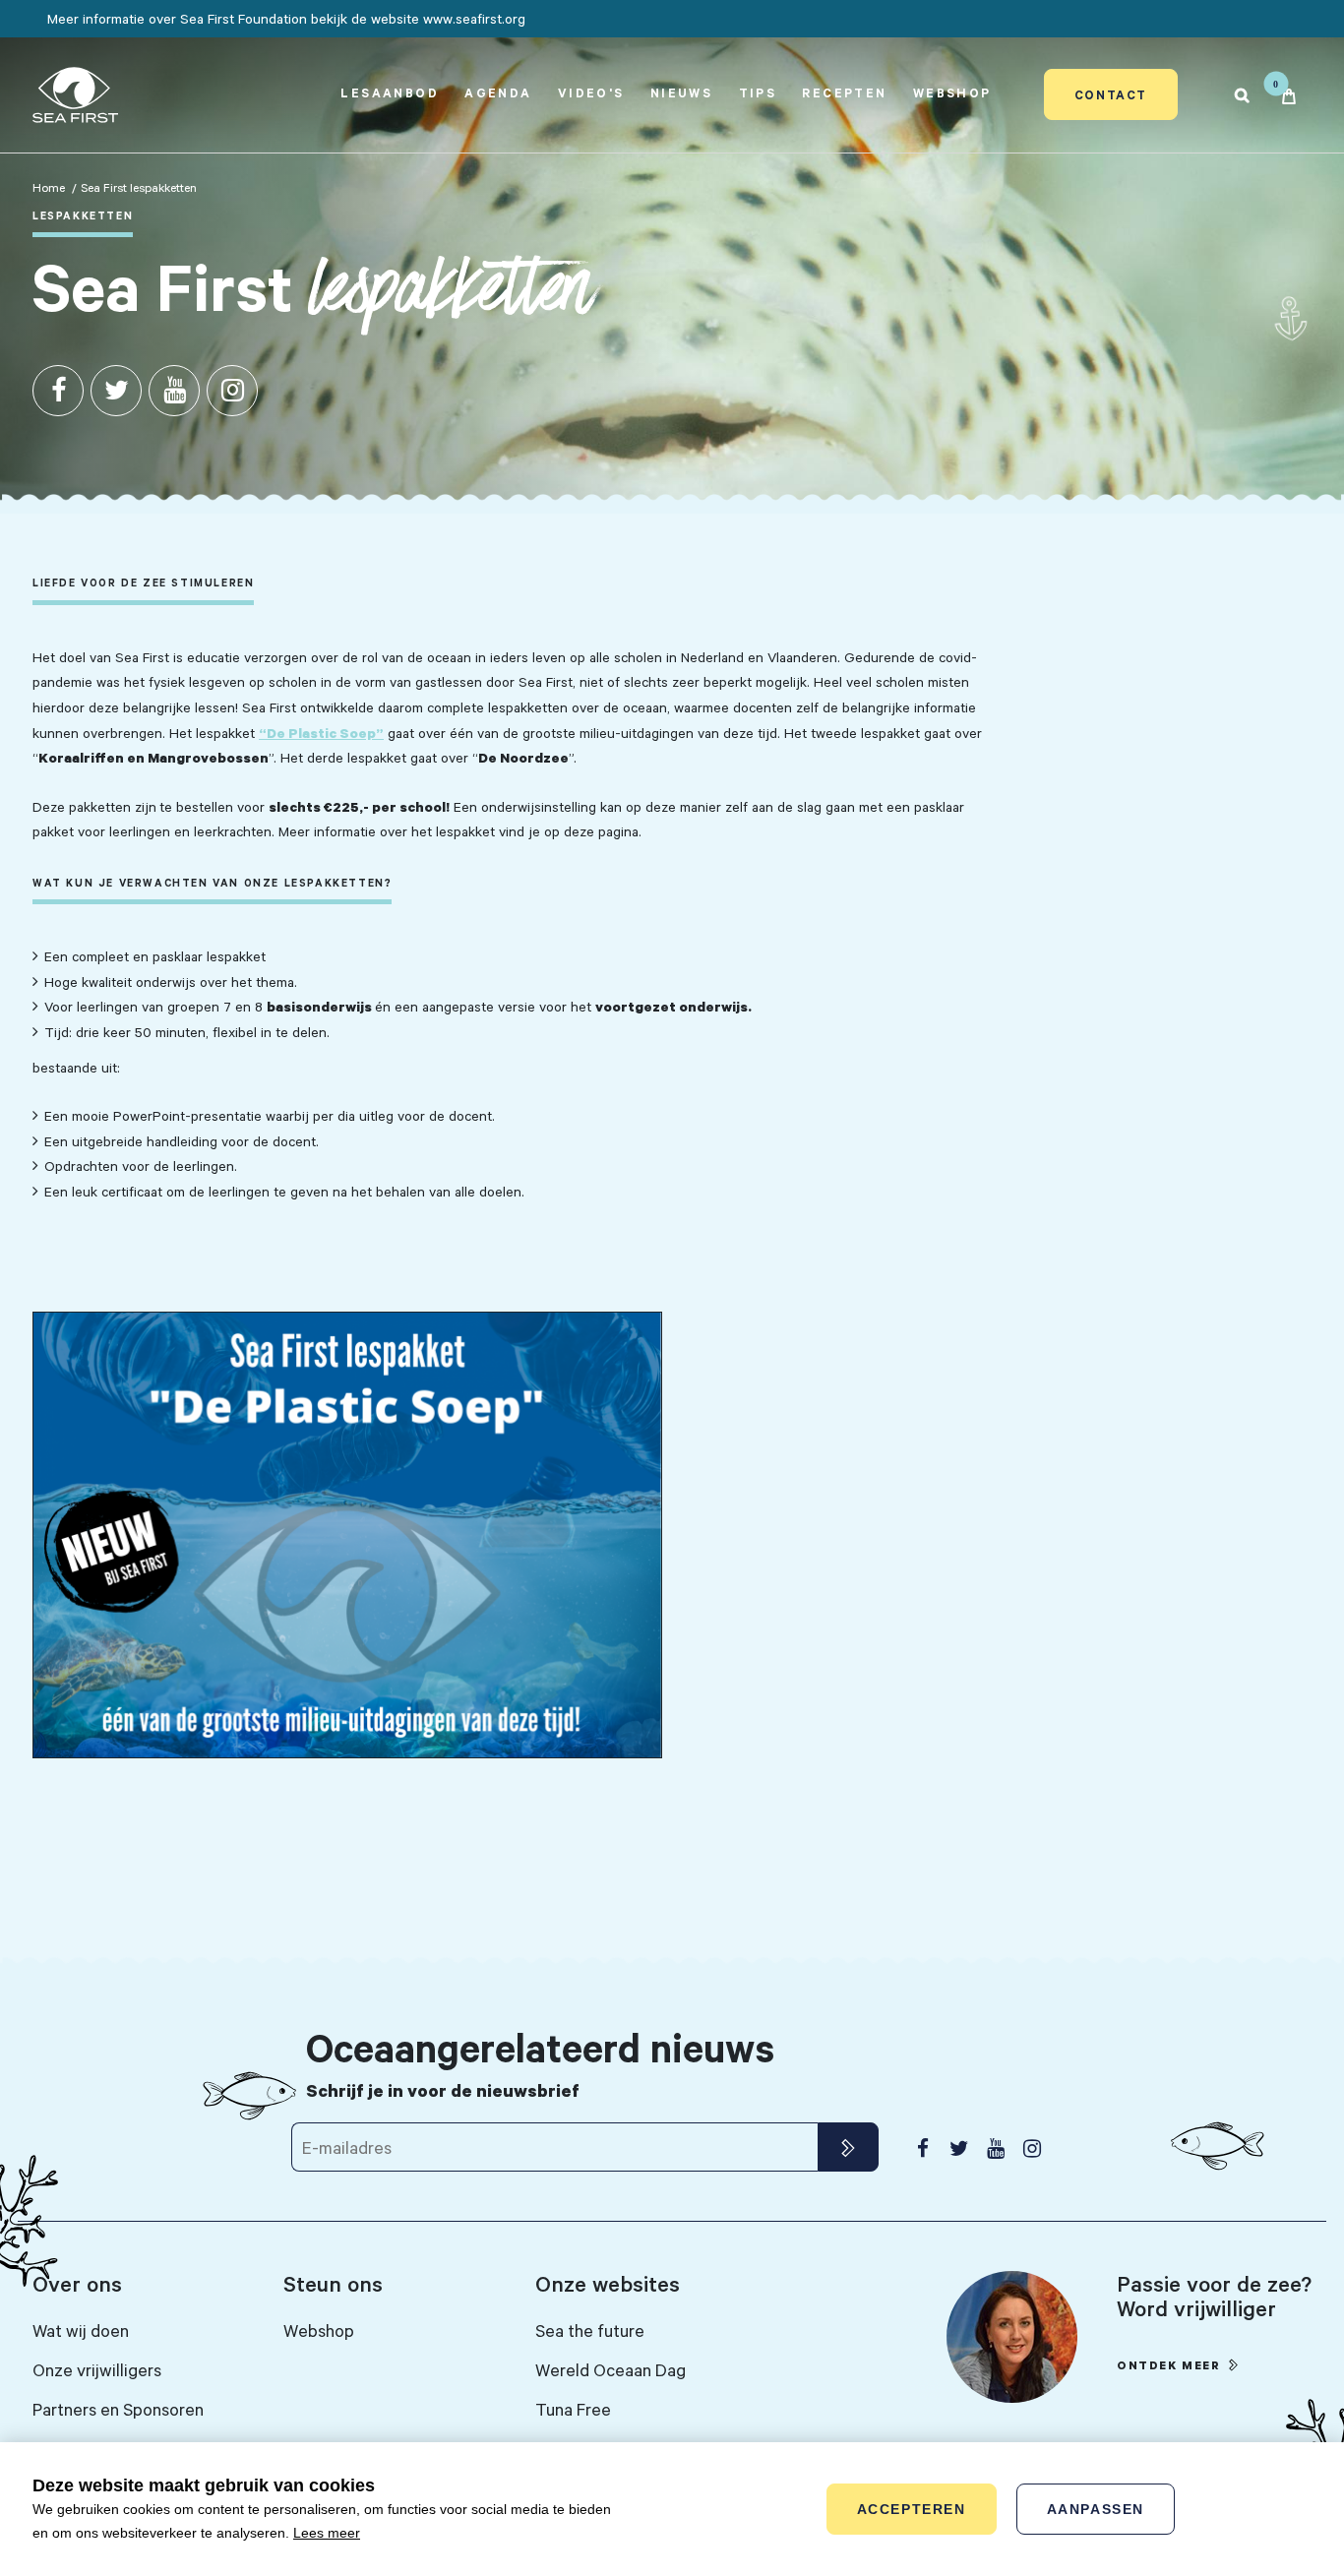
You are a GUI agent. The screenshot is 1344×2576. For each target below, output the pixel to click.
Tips (758, 92)
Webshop (952, 92)
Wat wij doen (81, 2330)
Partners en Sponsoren (118, 2409)
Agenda (498, 92)
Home (49, 187)
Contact (1111, 94)
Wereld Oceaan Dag (611, 2369)
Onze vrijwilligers (97, 2369)
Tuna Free (573, 2409)
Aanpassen (1096, 2509)
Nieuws (681, 92)
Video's (591, 92)
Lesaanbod (390, 92)
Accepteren (912, 2509)
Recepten (844, 92)
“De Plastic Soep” (321, 733)
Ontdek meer (1169, 2365)
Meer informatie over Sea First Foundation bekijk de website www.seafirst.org (286, 18)
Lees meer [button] (327, 2533)
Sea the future (590, 2330)
